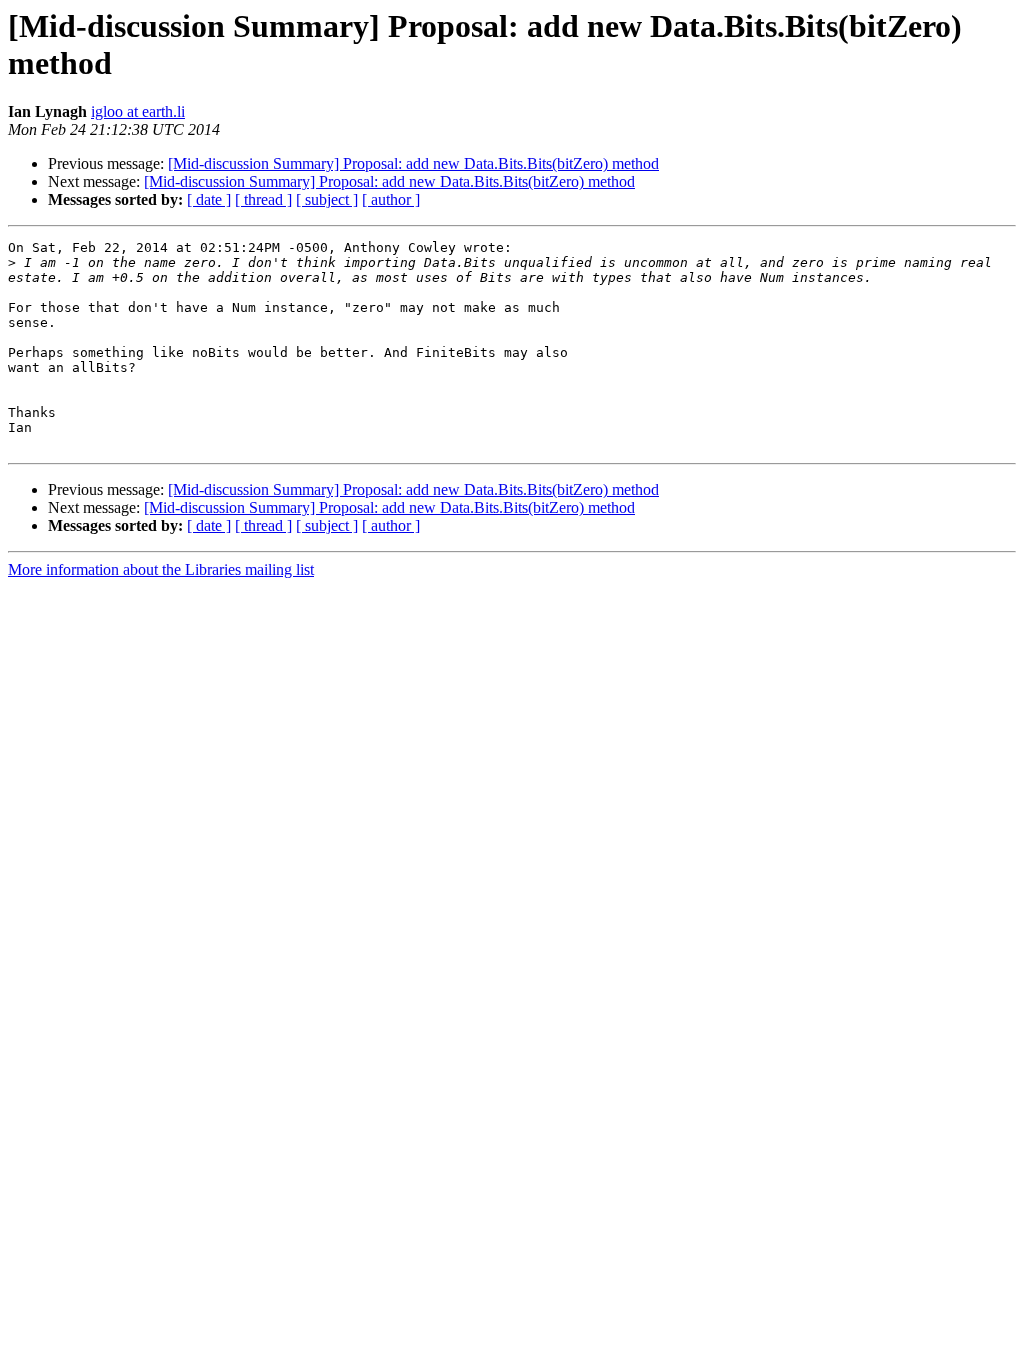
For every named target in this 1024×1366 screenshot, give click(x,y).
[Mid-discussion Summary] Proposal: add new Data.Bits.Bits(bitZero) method (413, 163)
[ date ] (209, 199)
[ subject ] (327, 199)
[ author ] (391, 199)
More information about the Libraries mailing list (161, 569)
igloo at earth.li (138, 111)
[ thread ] (263, 199)
